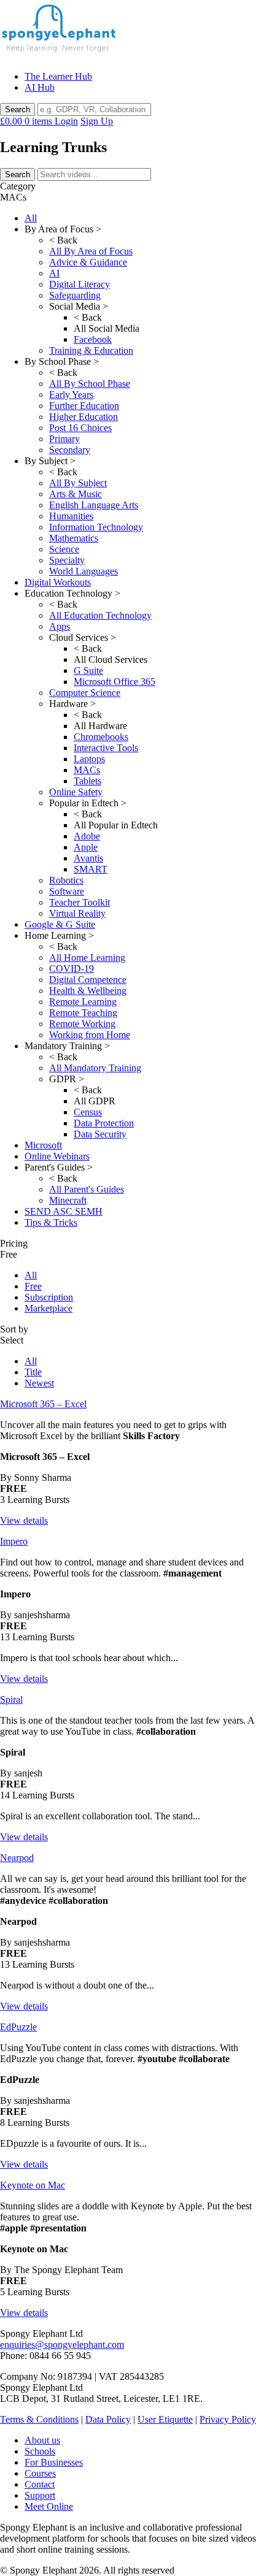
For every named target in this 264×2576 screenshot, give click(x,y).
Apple (86, 847)
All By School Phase (90, 384)
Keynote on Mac (33, 2185)
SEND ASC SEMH (64, 1211)
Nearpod (17, 1858)
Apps (60, 626)
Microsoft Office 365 (115, 682)
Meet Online (49, 2506)
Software (67, 891)
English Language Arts (94, 505)
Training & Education (91, 350)
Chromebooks (101, 737)
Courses (40, 2473)
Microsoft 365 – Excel (43, 1404)
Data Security (100, 1134)
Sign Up (97, 121)
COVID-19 (72, 969)
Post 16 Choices (80, 428)
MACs (87, 770)
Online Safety (76, 792)
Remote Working (82, 1024)
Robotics (66, 880)
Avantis (88, 858)
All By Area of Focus (91, 251)
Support (40, 2495)
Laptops (89, 759)
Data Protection (104, 1123)
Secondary (70, 450)
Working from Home (90, 1035)
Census (88, 1112)
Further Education (84, 406)
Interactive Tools (106, 748)
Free (33, 1286)
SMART (91, 869)
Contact (40, 2484)
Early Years (71, 395)
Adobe (87, 836)
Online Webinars (57, 1156)
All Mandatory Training (95, 1068)
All (31, 218)
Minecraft (68, 1200)
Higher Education (83, 417)
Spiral (11, 1699)
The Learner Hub (58, 76)
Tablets (87, 781)
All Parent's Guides (87, 1189)
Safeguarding (75, 295)
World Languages (83, 571)
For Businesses (54, 2462)
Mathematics (74, 538)
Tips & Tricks (51, 1222)
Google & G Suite (60, 924)
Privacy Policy (228, 2419)
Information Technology (96, 527)
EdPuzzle (18, 2027)
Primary (64, 439)
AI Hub (40, 87)
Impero (14, 1541)
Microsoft (43, 1145)
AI (54, 273)
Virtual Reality (77, 913)
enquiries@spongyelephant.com (62, 2345)
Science (64, 549)
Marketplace (49, 1308)
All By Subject (78, 483)
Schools (40, 2451)
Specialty (67, 560)
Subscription (49, 1297)
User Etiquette (165, 2419)
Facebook (93, 339)
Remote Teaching (83, 1013)
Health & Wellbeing (88, 991)
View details (24, 1520)
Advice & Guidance (88, 262)
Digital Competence (88, 980)
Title (33, 1372)
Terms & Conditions (39, 2419)
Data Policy (108, 2419)
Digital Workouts (58, 582)
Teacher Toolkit (80, 902)
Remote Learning (83, 1002)
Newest (39, 1383)
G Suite (88, 671)
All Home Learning (87, 957)
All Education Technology (100, 615)
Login (66, 121)
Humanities (71, 516)
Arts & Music (76, 494)
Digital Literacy (80, 284)
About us (42, 2440)
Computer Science (85, 693)
